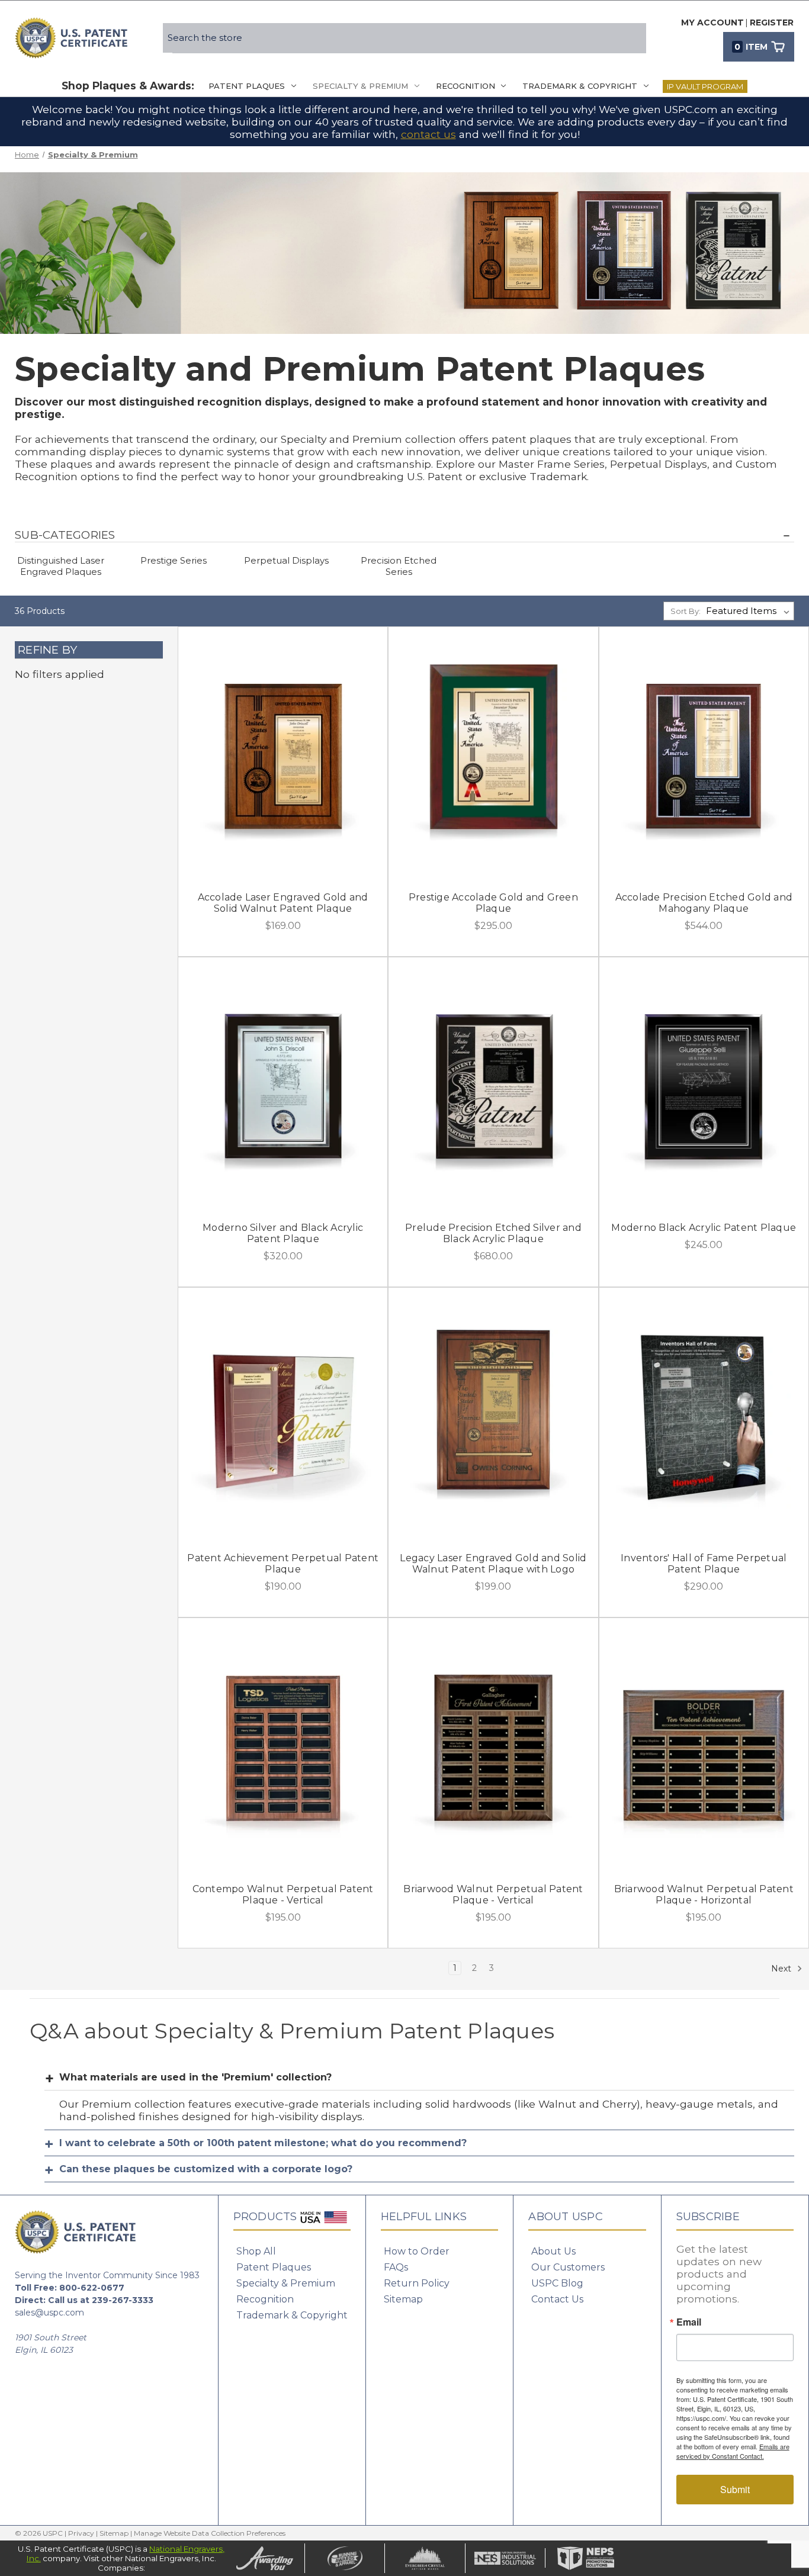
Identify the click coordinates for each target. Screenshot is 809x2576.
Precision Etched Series (399, 566)
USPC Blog (557, 2283)
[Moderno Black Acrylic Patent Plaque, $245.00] (704, 1086)
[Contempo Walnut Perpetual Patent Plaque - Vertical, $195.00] (283, 1747)
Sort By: (686, 611)
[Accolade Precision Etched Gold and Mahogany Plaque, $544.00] (704, 756)
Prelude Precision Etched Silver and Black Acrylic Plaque (493, 1233)
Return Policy (417, 2283)
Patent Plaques (247, 86)
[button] (404, 535)
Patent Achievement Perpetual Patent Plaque (283, 1564)
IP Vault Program (705, 86)
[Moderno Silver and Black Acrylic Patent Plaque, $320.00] (283, 1086)
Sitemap (403, 2299)
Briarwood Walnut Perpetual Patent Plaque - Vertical (493, 1895)
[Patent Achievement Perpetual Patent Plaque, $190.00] (283, 1417)
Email (689, 2322)
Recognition (466, 86)
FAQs (396, 2267)
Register (772, 22)
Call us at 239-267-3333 (101, 2300)
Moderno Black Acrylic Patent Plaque (704, 1228)
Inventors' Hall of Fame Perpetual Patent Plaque (704, 1564)
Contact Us (557, 2299)
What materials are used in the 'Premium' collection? (195, 2077)
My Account (712, 22)
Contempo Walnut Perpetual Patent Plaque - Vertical (283, 1895)
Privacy (81, 2533)
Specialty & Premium (360, 86)
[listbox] (750, 611)
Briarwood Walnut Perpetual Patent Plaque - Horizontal (704, 1895)
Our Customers (568, 2267)
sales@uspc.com (49, 2313)
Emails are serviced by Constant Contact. (733, 2451)
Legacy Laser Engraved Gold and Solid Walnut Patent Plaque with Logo (493, 1564)
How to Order (417, 2251)
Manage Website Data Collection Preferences (210, 2533)
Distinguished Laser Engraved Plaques (61, 566)
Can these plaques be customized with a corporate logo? (206, 2169)
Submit (735, 2489)
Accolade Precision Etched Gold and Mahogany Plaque (704, 903)
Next (782, 1968)
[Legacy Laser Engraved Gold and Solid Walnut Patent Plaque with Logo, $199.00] (493, 1417)
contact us (428, 134)
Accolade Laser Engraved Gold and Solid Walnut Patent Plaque (283, 903)
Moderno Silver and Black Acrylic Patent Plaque (283, 1233)
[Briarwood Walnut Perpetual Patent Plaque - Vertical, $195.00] (493, 1747)
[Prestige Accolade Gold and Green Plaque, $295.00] (493, 756)
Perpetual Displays (286, 560)
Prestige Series (174, 560)
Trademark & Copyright (580, 86)
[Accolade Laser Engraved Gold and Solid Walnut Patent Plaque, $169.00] (283, 756)
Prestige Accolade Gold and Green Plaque (493, 903)
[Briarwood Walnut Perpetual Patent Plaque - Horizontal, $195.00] (704, 1747)
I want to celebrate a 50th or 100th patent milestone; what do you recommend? (263, 2143)
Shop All (256, 2251)
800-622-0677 (92, 2288)
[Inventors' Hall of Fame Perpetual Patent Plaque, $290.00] (704, 1417)
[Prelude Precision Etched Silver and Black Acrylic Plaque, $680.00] (493, 1086)
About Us (553, 2251)
